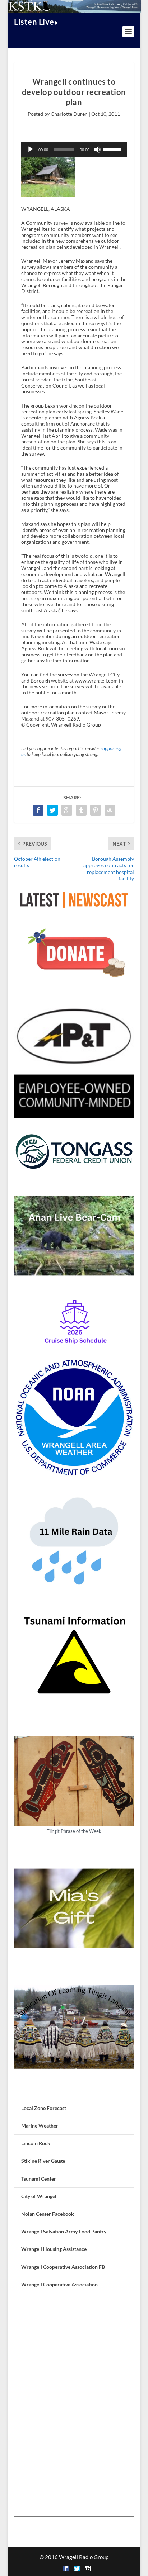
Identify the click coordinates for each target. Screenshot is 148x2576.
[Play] (31, 149)
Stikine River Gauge (43, 2161)
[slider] (113, 149)
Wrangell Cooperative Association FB (63, 2267)
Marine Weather (40, 2126)
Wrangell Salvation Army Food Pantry (64, 2231)
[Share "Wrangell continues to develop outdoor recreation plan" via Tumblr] (81, 810)
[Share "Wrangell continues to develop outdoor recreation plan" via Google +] (67, 810)
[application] (74, 149)
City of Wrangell (40, 2196)
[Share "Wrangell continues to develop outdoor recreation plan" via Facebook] (38, 810)
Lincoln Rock (36, 2143)
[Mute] (97, 149)
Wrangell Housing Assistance (54, 2249)
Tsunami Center (39, 2179)
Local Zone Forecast (44, 2108)
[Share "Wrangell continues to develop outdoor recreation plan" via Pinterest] (96, 810)
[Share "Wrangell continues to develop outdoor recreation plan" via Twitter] (52, 810)
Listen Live (34, 22)
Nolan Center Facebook (48, 2214)
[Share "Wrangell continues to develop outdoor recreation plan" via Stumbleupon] (110, 810)
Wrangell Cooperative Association (59, 2284)
